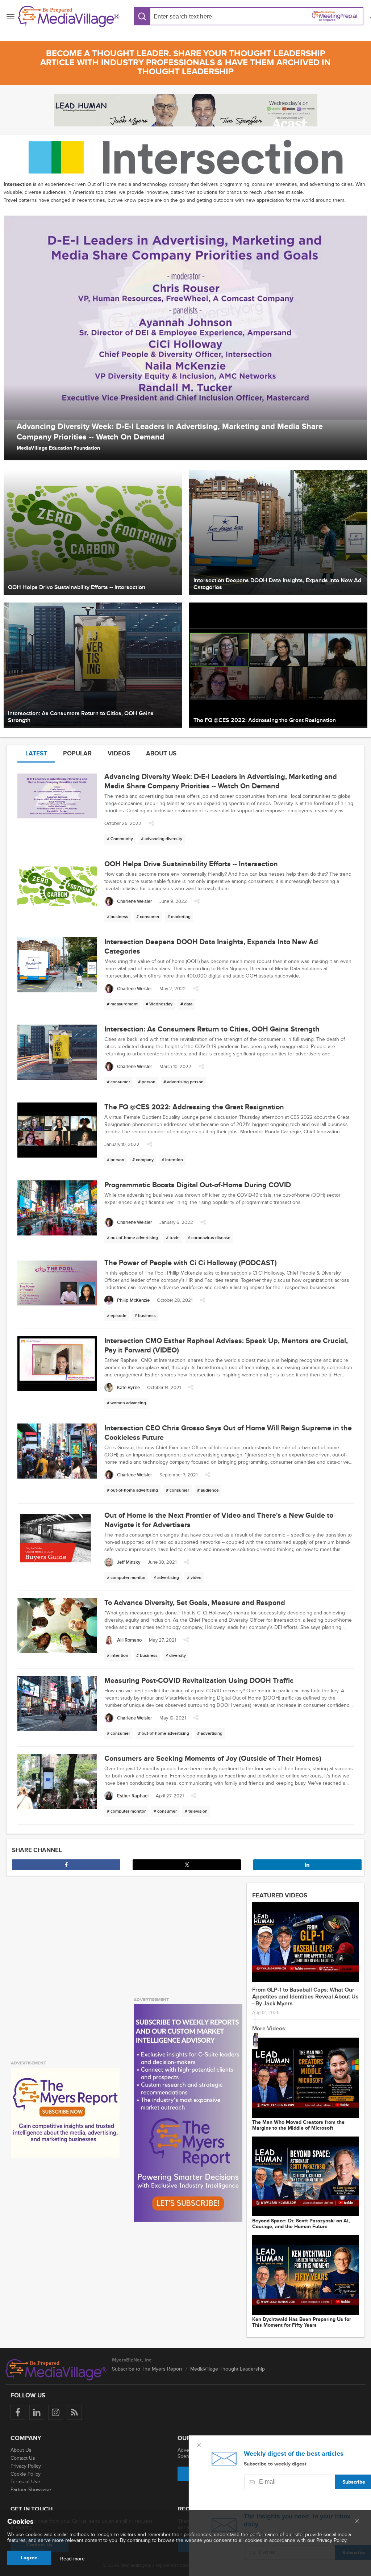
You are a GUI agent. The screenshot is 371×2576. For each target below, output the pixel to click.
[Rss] (74, 2412)
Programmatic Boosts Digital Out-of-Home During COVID (198, 1185)
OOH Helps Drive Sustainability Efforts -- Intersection (191, 864)
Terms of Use (25, 2482)
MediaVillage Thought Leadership (228, 2369)
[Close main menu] (357, 2522)
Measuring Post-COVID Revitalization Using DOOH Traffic (199, 1681)
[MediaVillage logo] (56, 2370)
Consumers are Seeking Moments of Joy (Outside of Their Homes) (213, 1759)
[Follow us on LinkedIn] (37, 2412)
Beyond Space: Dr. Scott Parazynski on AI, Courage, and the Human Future (301, 2224)
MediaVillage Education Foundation (58, 448)
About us (161, 753)
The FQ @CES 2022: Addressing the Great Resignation (194, 1107)
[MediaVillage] (69, 16)
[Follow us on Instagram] (56, 2412)
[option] (185, 334)
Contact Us (23, 2458)
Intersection (18, 184)
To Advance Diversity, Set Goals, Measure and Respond (195, 1603)
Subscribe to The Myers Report (147, 2369)
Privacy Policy (26, 2466)
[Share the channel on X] (187, 1865)
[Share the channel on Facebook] (66, 1865)
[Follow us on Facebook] (18, 2412)
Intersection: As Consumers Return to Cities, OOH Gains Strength (212, 1029)
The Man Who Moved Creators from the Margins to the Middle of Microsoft (298, 2125)
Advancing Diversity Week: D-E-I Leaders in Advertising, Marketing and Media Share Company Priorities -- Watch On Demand (170, 432)
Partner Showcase (31, 2490)
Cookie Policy (26, 2474)
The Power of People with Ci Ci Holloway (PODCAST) (191, 1263)
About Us (21, 2450)
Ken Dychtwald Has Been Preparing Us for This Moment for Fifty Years (302, 2322)
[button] (151, 825)
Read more (72, 2559)
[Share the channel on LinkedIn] (307, 1865)
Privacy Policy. (332, 2540)
